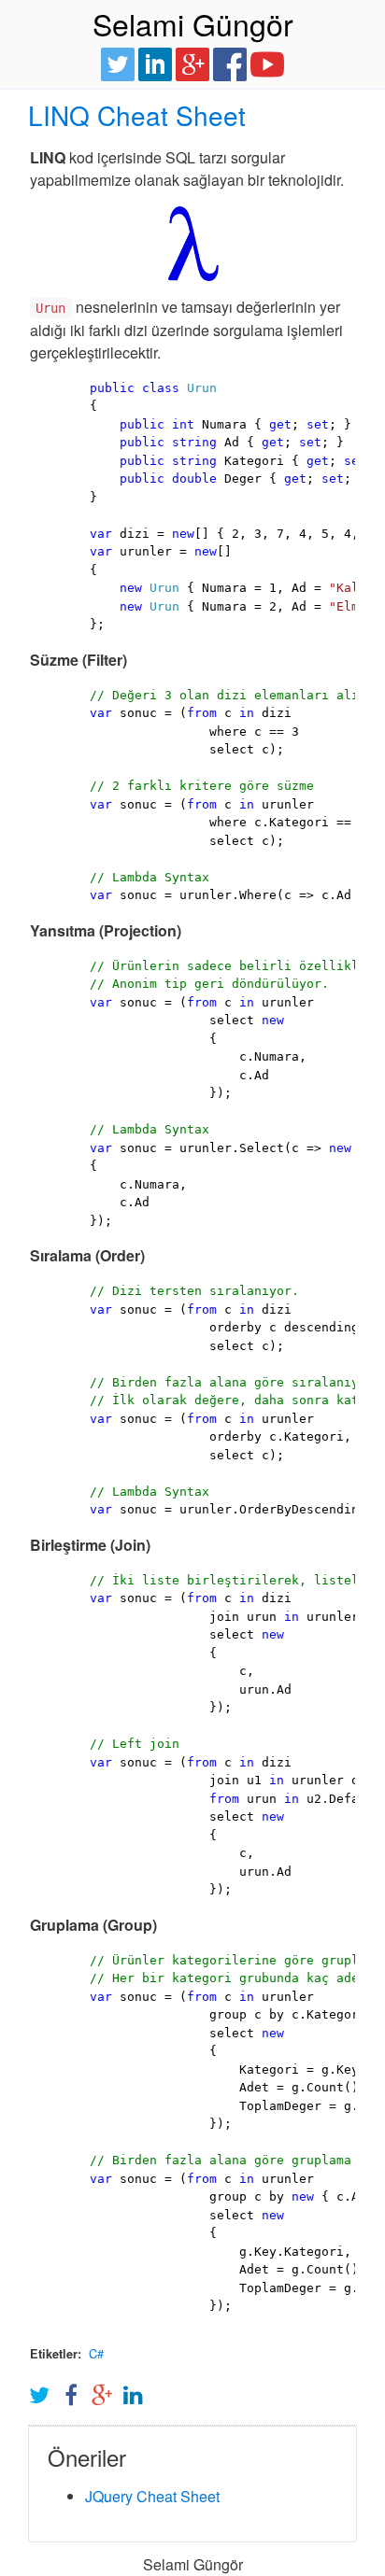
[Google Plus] (192, 62)
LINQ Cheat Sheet (137, 115)
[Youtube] (267, 62)
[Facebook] (230, 62)
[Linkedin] (155, 62)
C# (96, 2353)
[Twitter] (118, 62)
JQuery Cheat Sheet (152, 2496)
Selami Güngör (193, 23)
